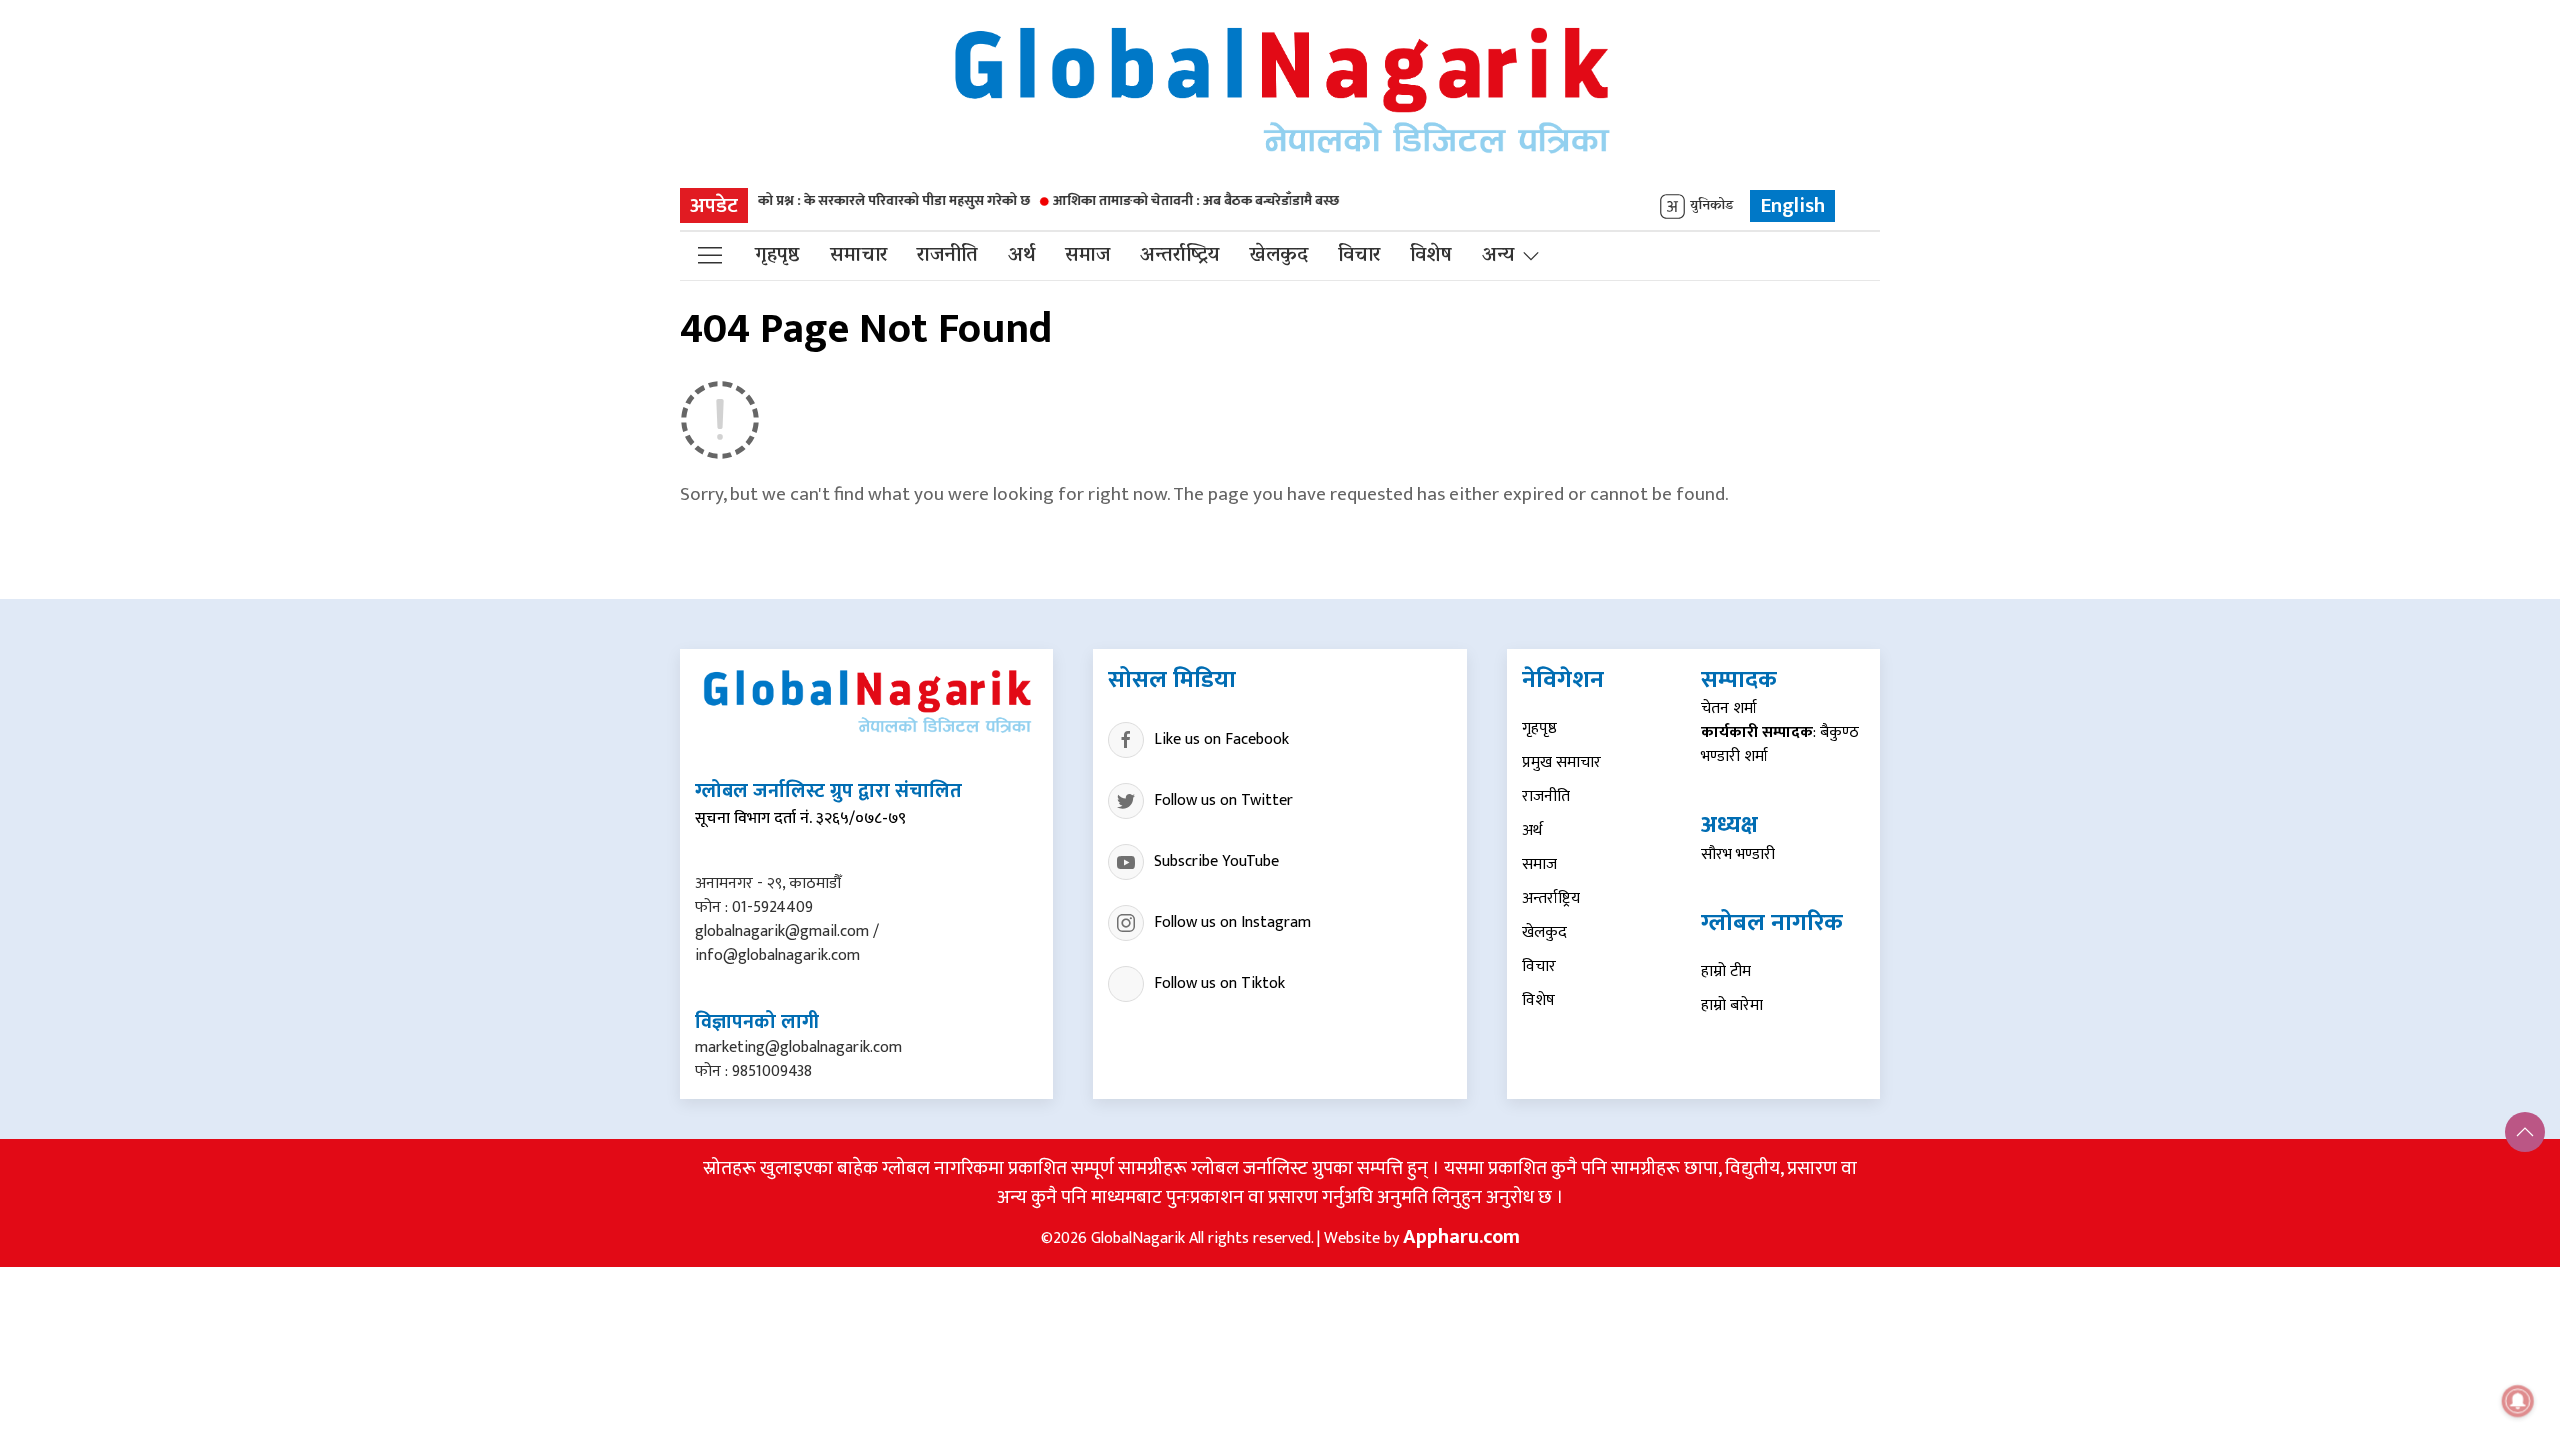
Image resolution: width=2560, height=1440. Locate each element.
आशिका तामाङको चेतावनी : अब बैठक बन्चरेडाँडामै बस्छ (1155, 200)
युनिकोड (1711, 206)
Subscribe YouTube (1216, 861)
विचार (1359, 256)
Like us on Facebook (1221, 739)
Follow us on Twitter (1223, 800)
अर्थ (1021, 256)
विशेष (1431, 256)
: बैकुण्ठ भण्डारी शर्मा (1780, 744)
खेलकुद (1278, 256)
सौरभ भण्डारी (1738, 854)
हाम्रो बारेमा (1732, 1005)
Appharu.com (1461, 1237)
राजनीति (947, 256)
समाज (1087, 256)
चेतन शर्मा (1729, 708)
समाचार (858, 256)
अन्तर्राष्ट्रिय (1179, 256)
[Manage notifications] (2518, 1401)
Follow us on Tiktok (1219, 983)
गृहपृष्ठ (777, 256)
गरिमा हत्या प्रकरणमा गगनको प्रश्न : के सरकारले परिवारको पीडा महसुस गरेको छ (785, 200)
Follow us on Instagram (1232, 922)
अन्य (1498, 256)
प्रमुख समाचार (1561, 762)
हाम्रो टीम (1726, 971)
